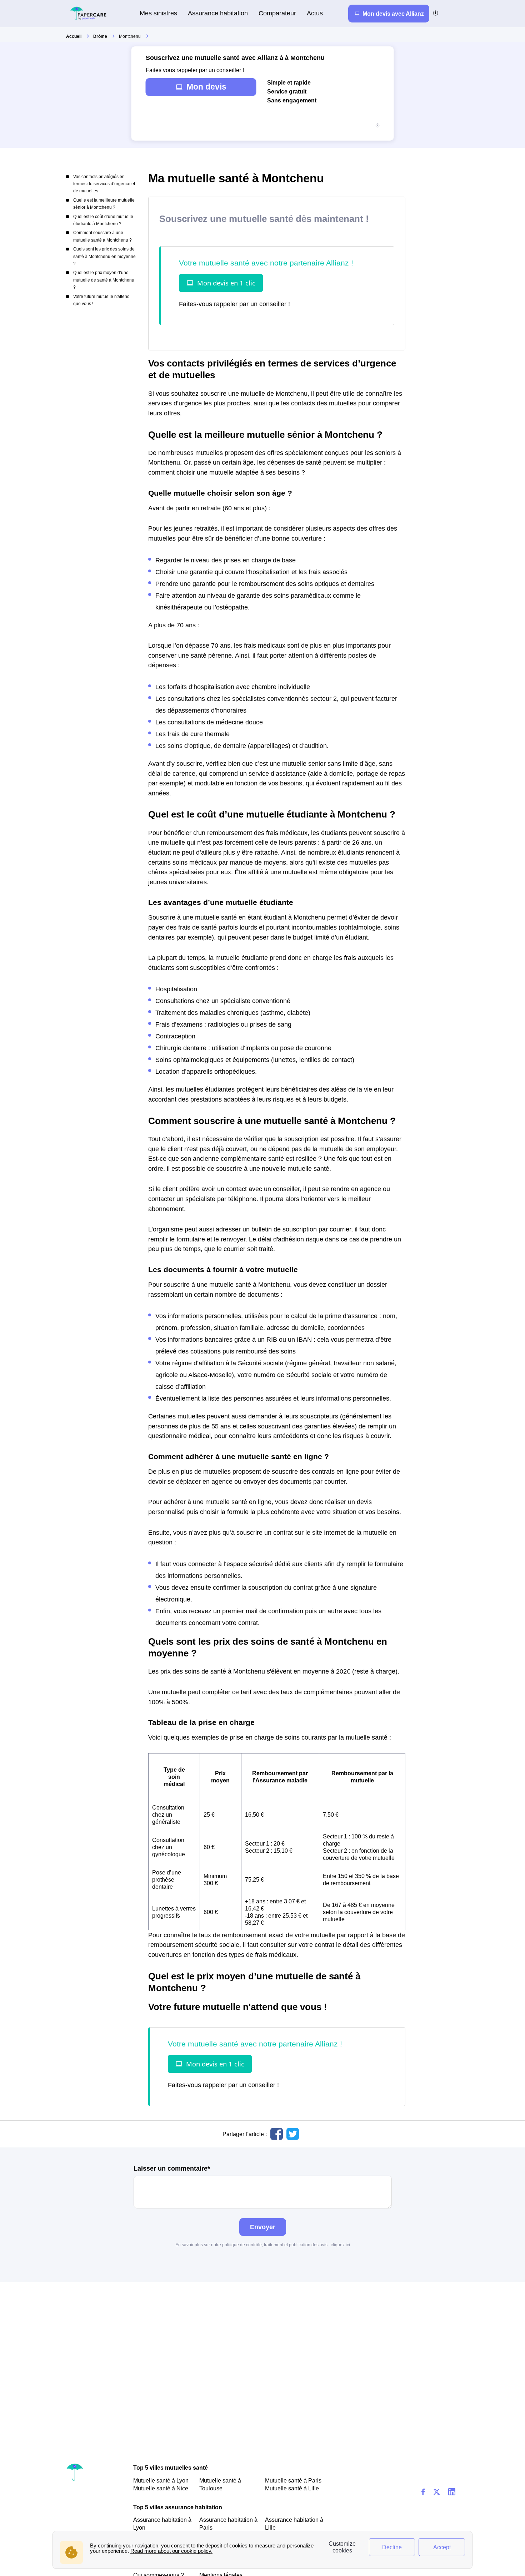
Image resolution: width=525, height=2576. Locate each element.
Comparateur (277, 13)
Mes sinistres (158, 13)
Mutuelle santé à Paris (293, 2480)
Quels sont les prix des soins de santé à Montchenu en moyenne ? (104, 256)
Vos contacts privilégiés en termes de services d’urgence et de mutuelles (104, 184)
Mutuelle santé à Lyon (161, 2480)
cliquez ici (340, 2245)
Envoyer (263, 2227)
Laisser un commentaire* (172, 2169)
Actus (315, 13)
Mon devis (206, 87)
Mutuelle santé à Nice (161, 2488)
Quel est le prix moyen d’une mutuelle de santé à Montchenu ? (104, 280)
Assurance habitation (218, 13)
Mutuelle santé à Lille (292, 2488)
